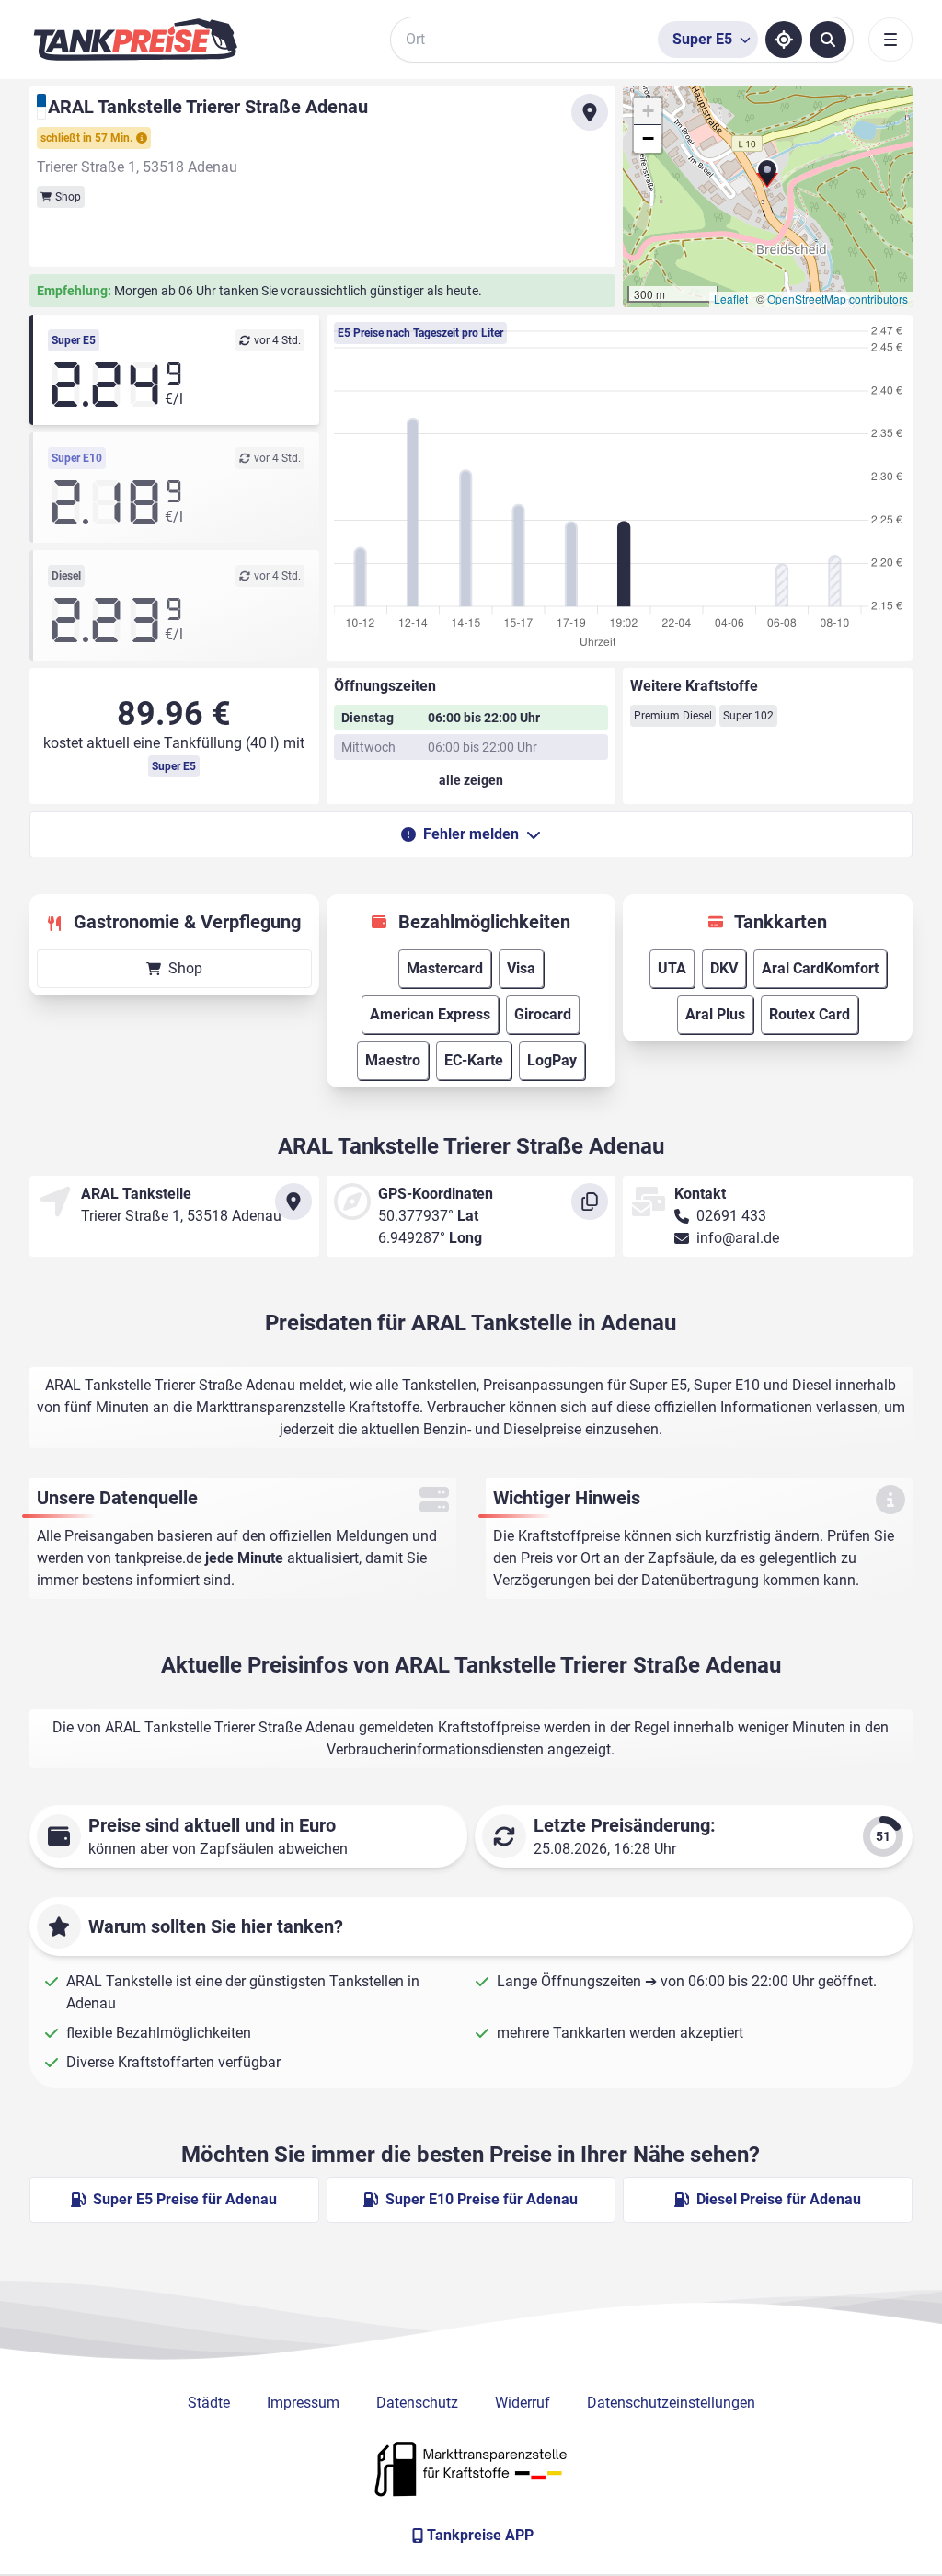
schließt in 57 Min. (86, 138)
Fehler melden (471, 834)
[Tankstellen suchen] (828, 40)
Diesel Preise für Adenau (779, 2199)
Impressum (303, 2403)
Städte (209, 2403)
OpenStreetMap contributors (838, 299)
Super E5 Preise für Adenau (185, 2199)
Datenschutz (417, 2403)
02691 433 (731, 1216)
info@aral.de (738, 1238)
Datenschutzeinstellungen (671, 2403)
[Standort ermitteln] (784, 40)
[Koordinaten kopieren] (590, 1202)
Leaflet (731, 299)
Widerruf (523, 2403)
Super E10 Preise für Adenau (482, 2199)
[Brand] (135, 40)
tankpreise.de (158, 1558)
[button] (767, 180)
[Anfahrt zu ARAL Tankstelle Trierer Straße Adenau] (590, 112)
